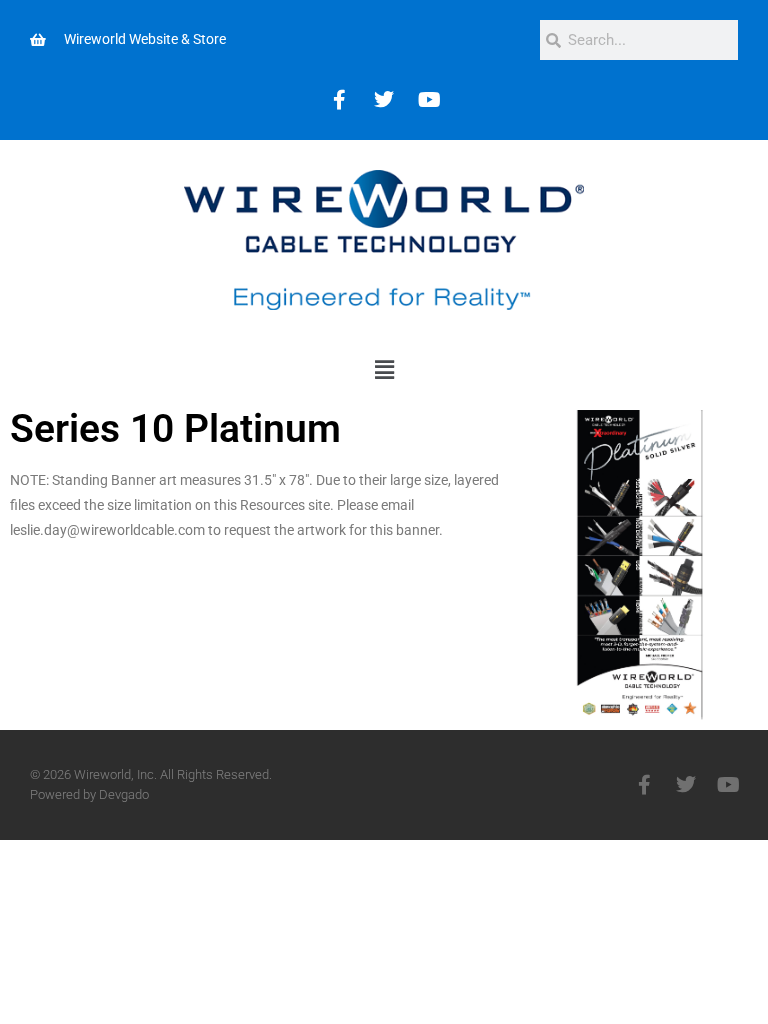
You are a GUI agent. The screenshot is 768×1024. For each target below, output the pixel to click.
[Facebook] (339, 100)
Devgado (124, 794)
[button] (384, 370)
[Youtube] (429, 100)
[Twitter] (384, 100)
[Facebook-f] (644, 785)
